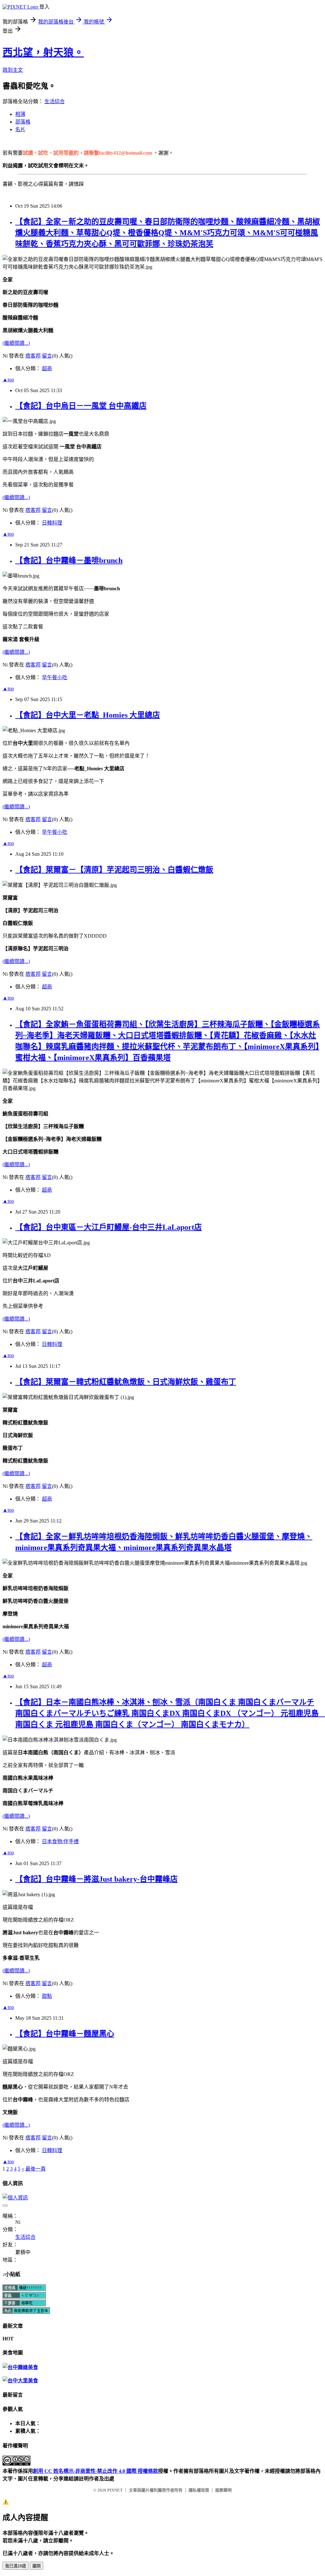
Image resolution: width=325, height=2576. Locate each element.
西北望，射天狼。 (43, 52)
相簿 (20, 114)
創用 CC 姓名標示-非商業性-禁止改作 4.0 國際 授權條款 (96, 2471)
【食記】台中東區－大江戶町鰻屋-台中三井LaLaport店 (109, 1227)
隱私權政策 (199, 2490)
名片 (20, 129)
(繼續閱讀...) (16, 343)
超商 (47, 368)
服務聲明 (223, 2490)
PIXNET (115, 2490)
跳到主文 (13, 70)
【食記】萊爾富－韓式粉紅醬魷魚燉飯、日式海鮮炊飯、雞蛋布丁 (126, 1382)
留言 (47, 356)
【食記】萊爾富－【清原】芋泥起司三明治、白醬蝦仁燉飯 (114, 870)
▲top (8, 380)
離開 (36, 2566)
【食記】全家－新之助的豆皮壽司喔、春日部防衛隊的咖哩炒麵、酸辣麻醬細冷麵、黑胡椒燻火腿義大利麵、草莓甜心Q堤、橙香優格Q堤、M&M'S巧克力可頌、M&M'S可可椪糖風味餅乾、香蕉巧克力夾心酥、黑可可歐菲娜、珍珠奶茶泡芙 (168, 233)
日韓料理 (52, 523)
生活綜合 (55, 101)
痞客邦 (33, 356)
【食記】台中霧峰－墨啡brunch (69, 560)
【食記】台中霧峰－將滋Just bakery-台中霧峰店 (96, 1879)
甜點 (47, 1996)
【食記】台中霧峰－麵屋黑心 (65, 2034)
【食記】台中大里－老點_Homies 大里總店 (88, 715)
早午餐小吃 (55, 677)
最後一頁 (36, 2169)
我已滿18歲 (16, 2566)
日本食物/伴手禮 (60, 1841)
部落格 (23, 122)
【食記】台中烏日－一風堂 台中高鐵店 (81, 406)
